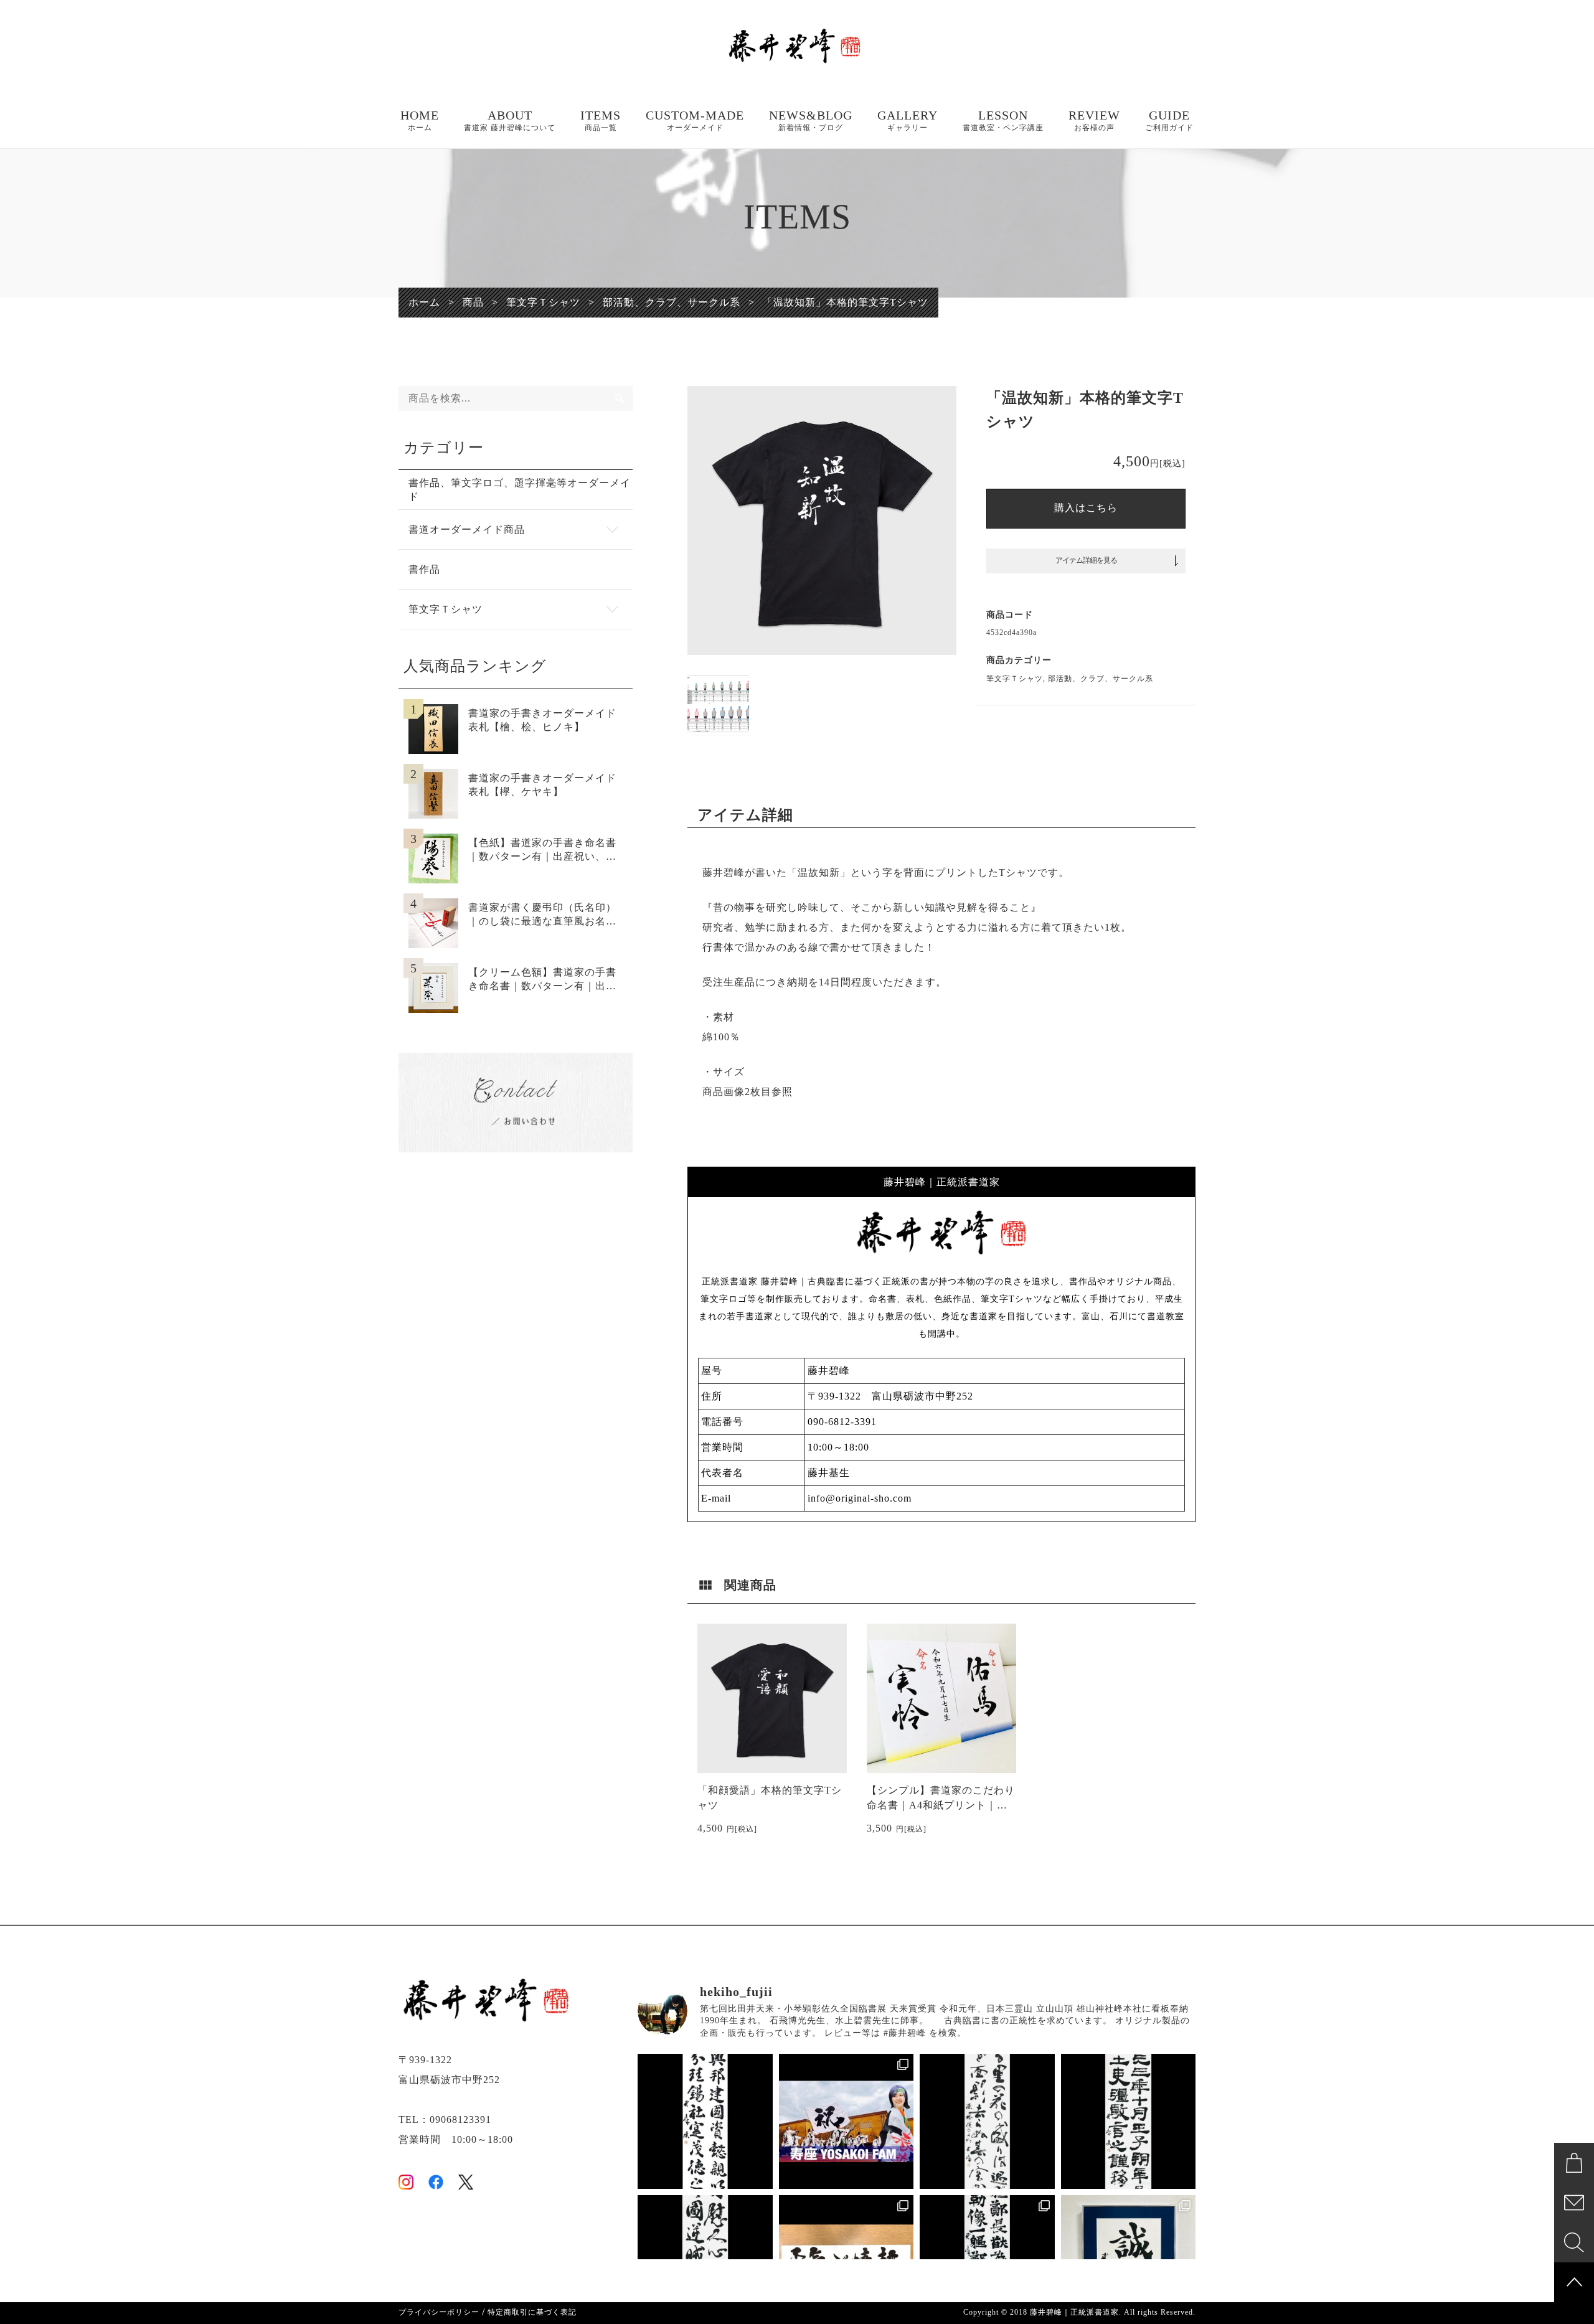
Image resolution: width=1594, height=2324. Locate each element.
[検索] (620, 398)
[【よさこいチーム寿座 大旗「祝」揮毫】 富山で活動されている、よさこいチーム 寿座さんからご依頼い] (847, 2121)
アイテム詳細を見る (1086, 560)
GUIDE (1169, 120)
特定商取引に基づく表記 (532, 2312)
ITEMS (601, 120)
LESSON (1003, 120)
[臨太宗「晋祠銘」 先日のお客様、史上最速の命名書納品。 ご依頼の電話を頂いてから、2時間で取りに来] (705, 2121)
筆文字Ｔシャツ (1015, 679)
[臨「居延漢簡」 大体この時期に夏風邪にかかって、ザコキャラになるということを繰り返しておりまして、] (1129, 2121)
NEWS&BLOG (811, 120)
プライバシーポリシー (439, 2312)
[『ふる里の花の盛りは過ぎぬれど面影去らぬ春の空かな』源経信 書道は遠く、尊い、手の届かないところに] (987, 2121)
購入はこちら (1086, 508)
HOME (420, 120)
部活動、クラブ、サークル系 (1101, 679)
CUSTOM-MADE (695, 120)
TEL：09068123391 (445, 2119)
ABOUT (510, 120)
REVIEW (1094, 120)
